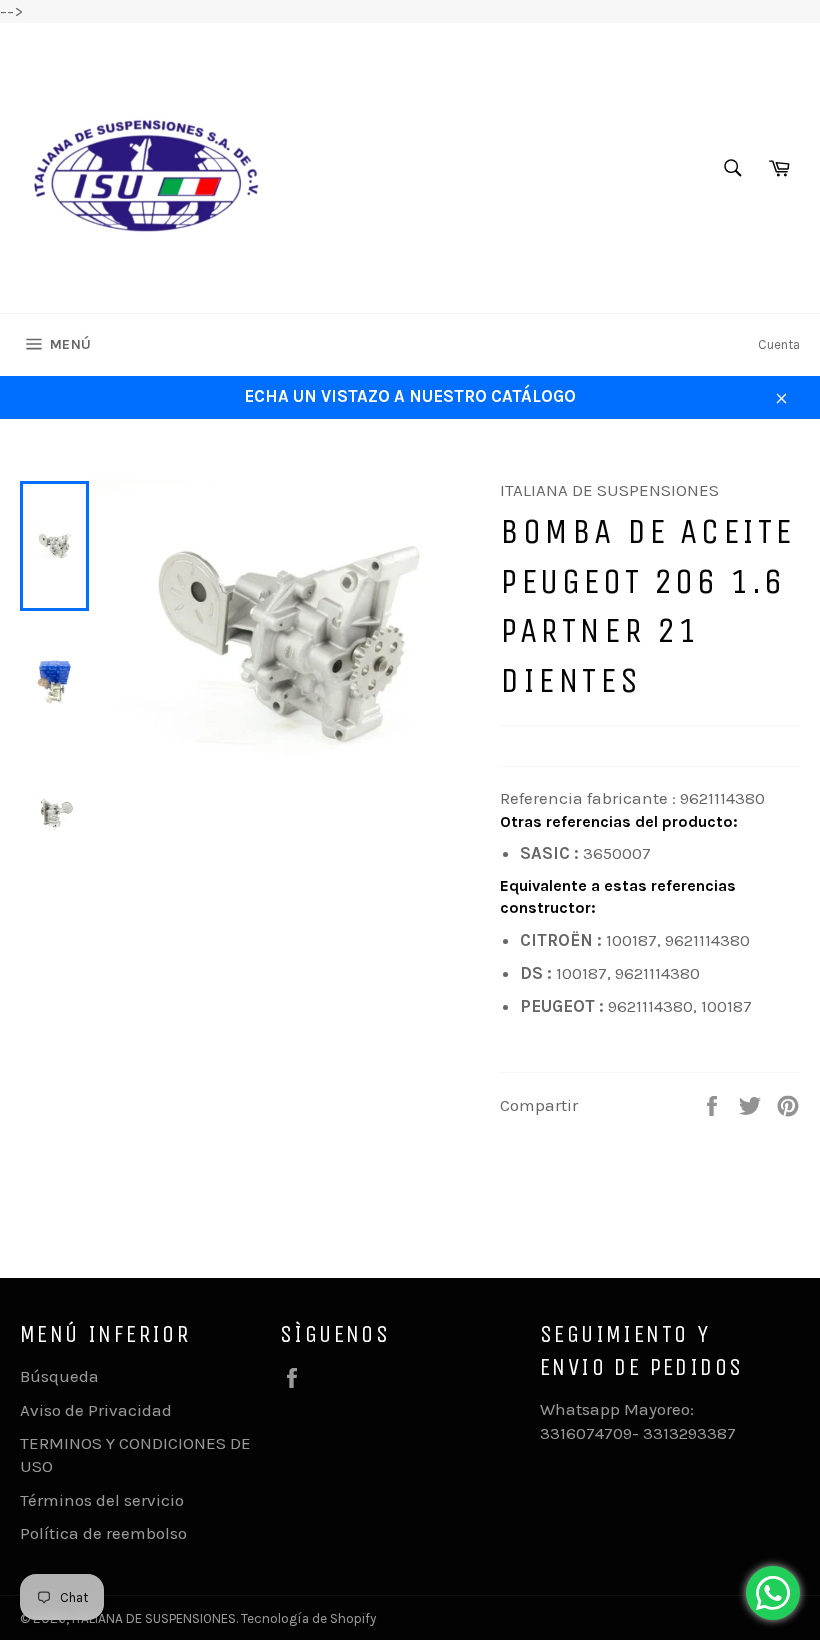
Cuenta (779, 344)
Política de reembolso (103, 1533)
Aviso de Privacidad (96, 1410)
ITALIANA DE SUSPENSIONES (154, 1618)
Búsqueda (59, 1376)
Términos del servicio (102, 1500)
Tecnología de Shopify (308, 1618)
